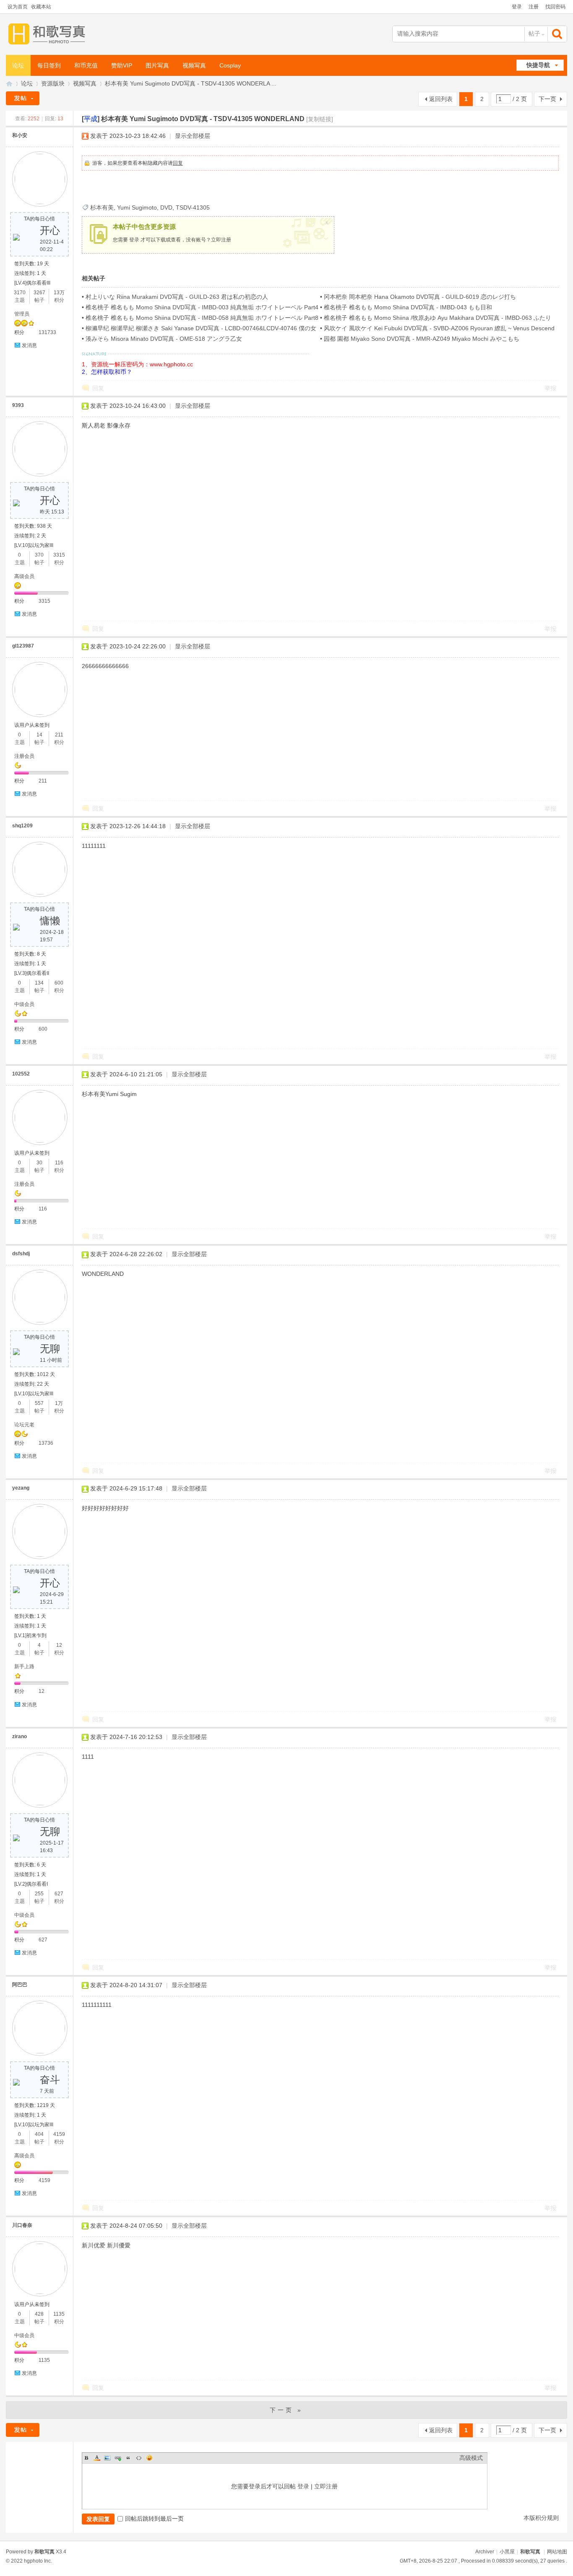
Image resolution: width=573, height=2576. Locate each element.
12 (59, 1645)
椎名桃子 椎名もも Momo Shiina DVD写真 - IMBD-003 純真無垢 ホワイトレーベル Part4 (202, 307)
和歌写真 (530, 2552)
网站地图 (557, 2552)
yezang (21, 1488)
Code (139, 2458)
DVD (166, 207)
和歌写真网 (9, 84)
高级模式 (471, 2458)
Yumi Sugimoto (137, 207)
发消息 (29, 345)
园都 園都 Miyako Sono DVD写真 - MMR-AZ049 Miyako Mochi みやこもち (422, 339)
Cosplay (230, 65)
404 (39, 2134)
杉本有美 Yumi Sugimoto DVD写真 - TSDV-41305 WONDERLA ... (191, 83)
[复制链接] (320, 119)
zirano (20, 1736)
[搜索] (558, 34)
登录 (517, 7)
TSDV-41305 (193, 207)
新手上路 (24, 1666)
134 (39, 983)
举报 (550, 388)
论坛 (18, 65)
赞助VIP (122, 65)
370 (39, 555)
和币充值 (86, 65)
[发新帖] (23, 98)
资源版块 (53, 83)
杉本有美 (102, 207)
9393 (18, 405)
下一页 (547, 99)
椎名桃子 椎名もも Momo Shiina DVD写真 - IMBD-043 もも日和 (408, 307)
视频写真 (194, 65)
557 (39, 1403)
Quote (128, 2458)
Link (118, 2458)
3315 (59, 555)
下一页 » (286, 2410)
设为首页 (18, 7)
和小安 (20, 135)
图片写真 (157, 65)
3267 (39, 293)
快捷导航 (538, 65)
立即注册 (221, 240)
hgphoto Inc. (38, 2561)
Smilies (149, 2458)
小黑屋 (507, 2552)
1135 (59, 2314)
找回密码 (555, 7)
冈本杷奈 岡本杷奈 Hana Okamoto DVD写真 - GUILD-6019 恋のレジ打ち (420, 297)
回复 (178, 163)
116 (59, 1163)
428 (39, 2314)
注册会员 (24, 756)
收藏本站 (41, 7)
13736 (46, 1443)
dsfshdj (21, 1254)
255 (39, 1894)
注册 (534, 7)
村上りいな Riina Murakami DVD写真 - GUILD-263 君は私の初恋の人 (177, 297)
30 (39, 1163)
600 (59, 983)
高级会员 (24, 576)
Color (97, 2458)
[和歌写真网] (49, 34)
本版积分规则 (541, 2518)
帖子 (534, 34)
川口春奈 (22, 2225)
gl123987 (23, 646)
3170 (20, 293)
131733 (47, 332)
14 (39, 735)
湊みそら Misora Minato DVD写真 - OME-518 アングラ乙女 (164, 339)
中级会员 (24, 1004)
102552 (21, 1074)
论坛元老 (24, 1425)
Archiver (485, 2552)
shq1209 (22, 826)
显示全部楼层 (193, 136)
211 (59, 735)
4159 (59, 2134)
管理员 (22, 314)
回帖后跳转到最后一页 (154, 2519)
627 (59, 1894)
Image (107, 2458)
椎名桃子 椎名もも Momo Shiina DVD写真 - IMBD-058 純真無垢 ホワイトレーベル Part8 (202, 318)
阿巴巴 (20, 1985)
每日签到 (49, 65)
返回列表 (441, 99)
